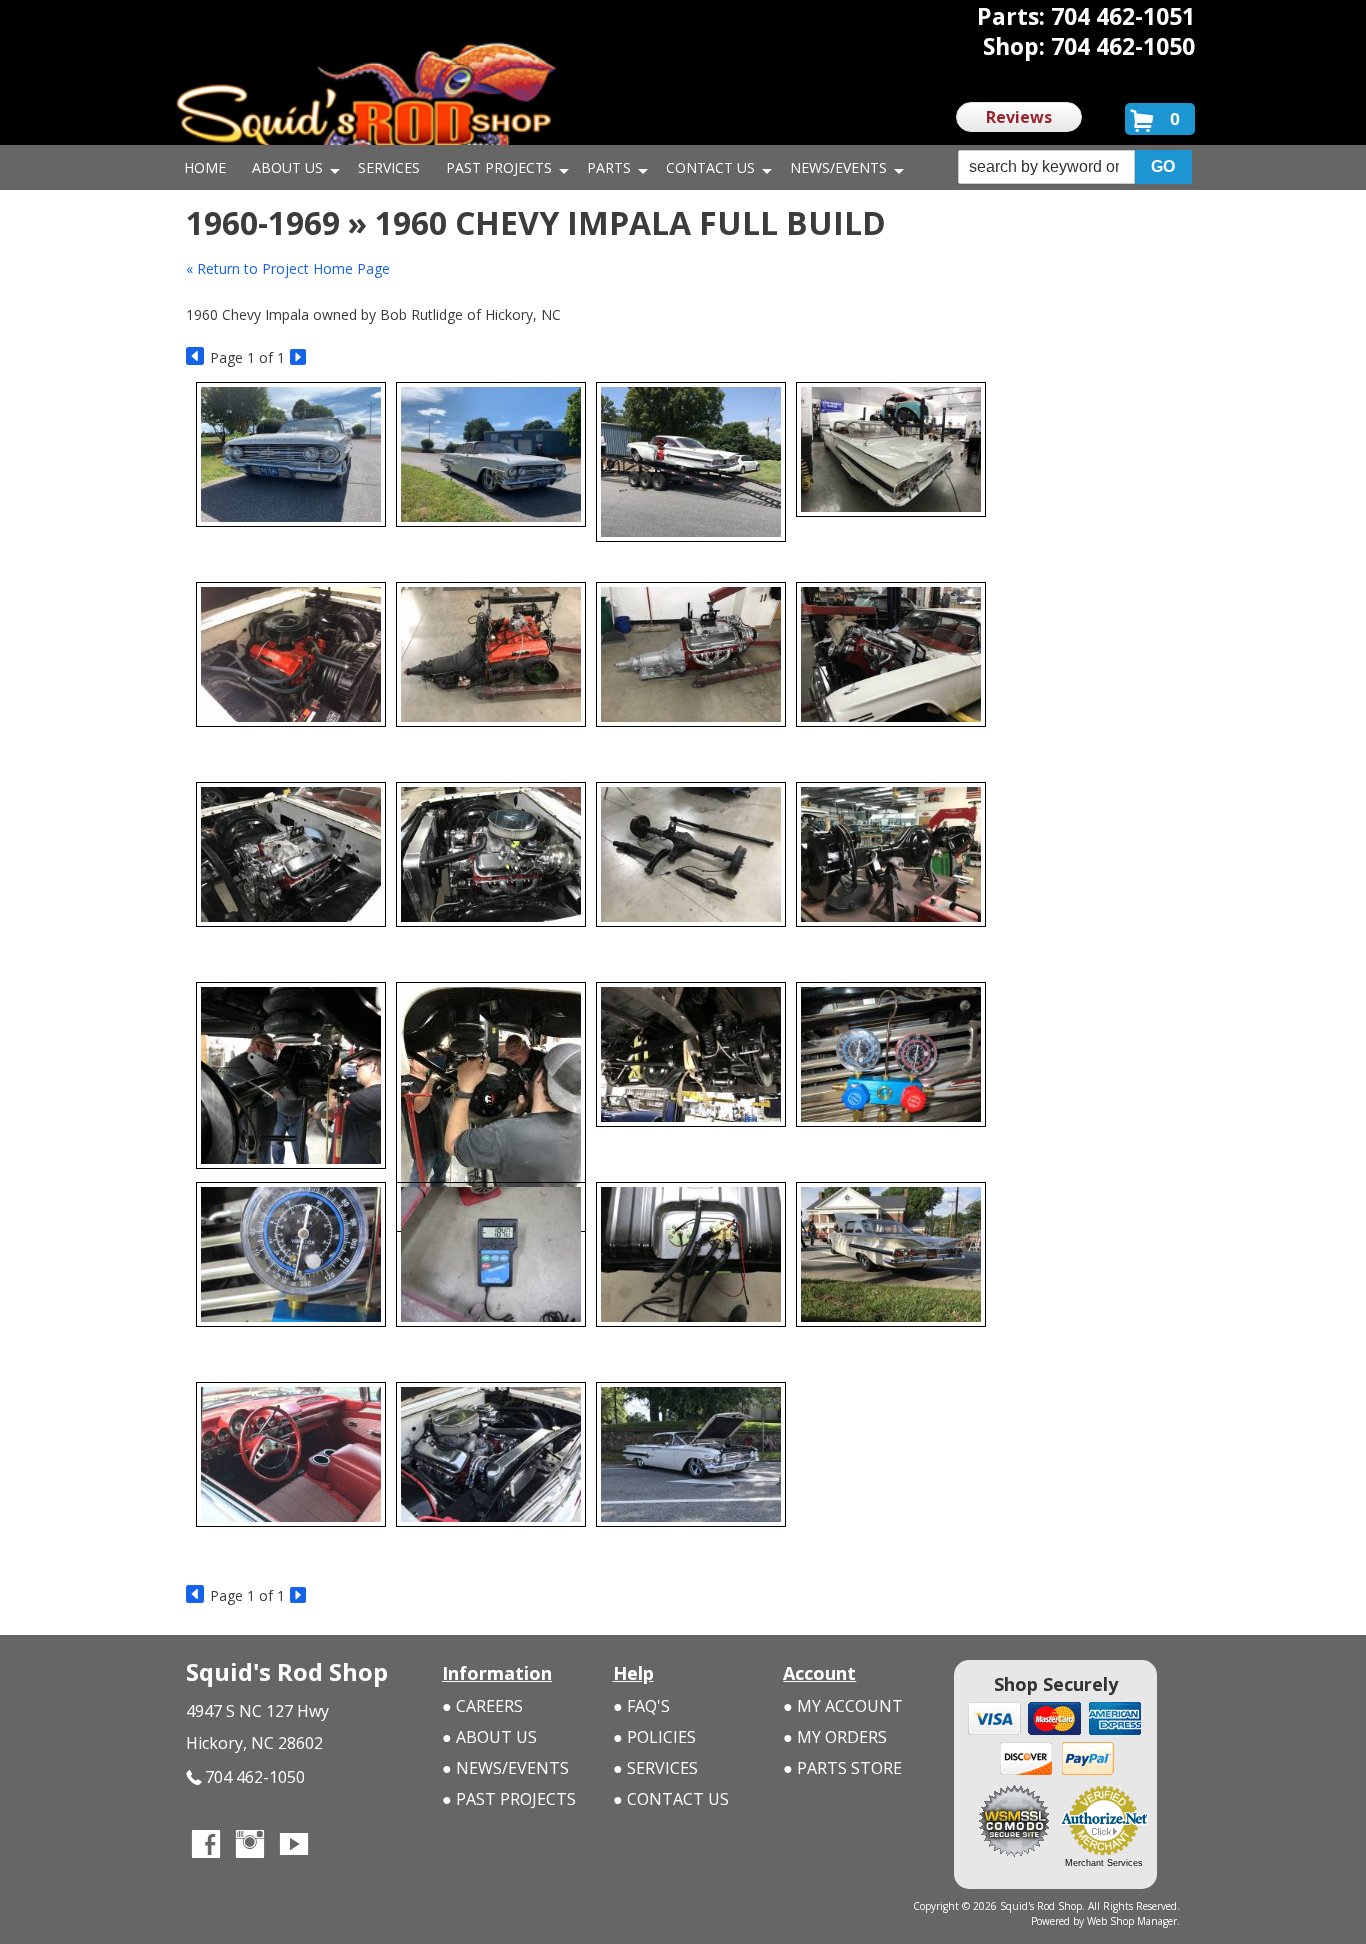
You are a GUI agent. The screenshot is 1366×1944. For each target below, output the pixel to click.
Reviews (1019, 117)
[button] (1075, 167)
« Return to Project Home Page (288, 268)
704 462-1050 (255, 1777)
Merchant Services (1104, 1863)
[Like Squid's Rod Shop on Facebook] (206, 1846)
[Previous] (195, 357)
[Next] (299, 357)
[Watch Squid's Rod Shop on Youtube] (294, 1846)
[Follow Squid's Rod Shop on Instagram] (250, 1846)
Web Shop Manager (1132, 1921)
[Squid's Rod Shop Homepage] (366, 104)
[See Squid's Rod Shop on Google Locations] (338, 1846)
